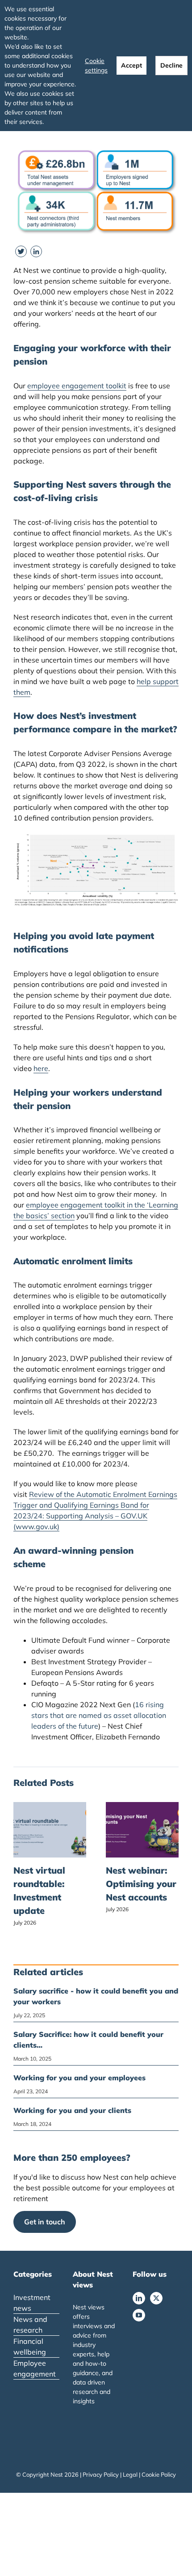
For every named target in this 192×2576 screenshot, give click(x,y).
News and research (30, 2325)
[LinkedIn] (139, 2298)
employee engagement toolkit (77, 386)
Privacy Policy (101, 2474)
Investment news (32, 2303)
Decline (171, 65)
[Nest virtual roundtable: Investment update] (50, 1807)
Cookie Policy (159, 2474)
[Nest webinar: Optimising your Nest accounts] (142, 1807)
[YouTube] (139, 2315)
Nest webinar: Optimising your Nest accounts (141, 1884)
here (41, 1068)
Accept (131, 65)
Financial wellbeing (30, 2346)
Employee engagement (35, 2368)
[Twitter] (156, 2298)
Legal (130, 2474)
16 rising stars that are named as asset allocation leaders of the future (99, 1715)
